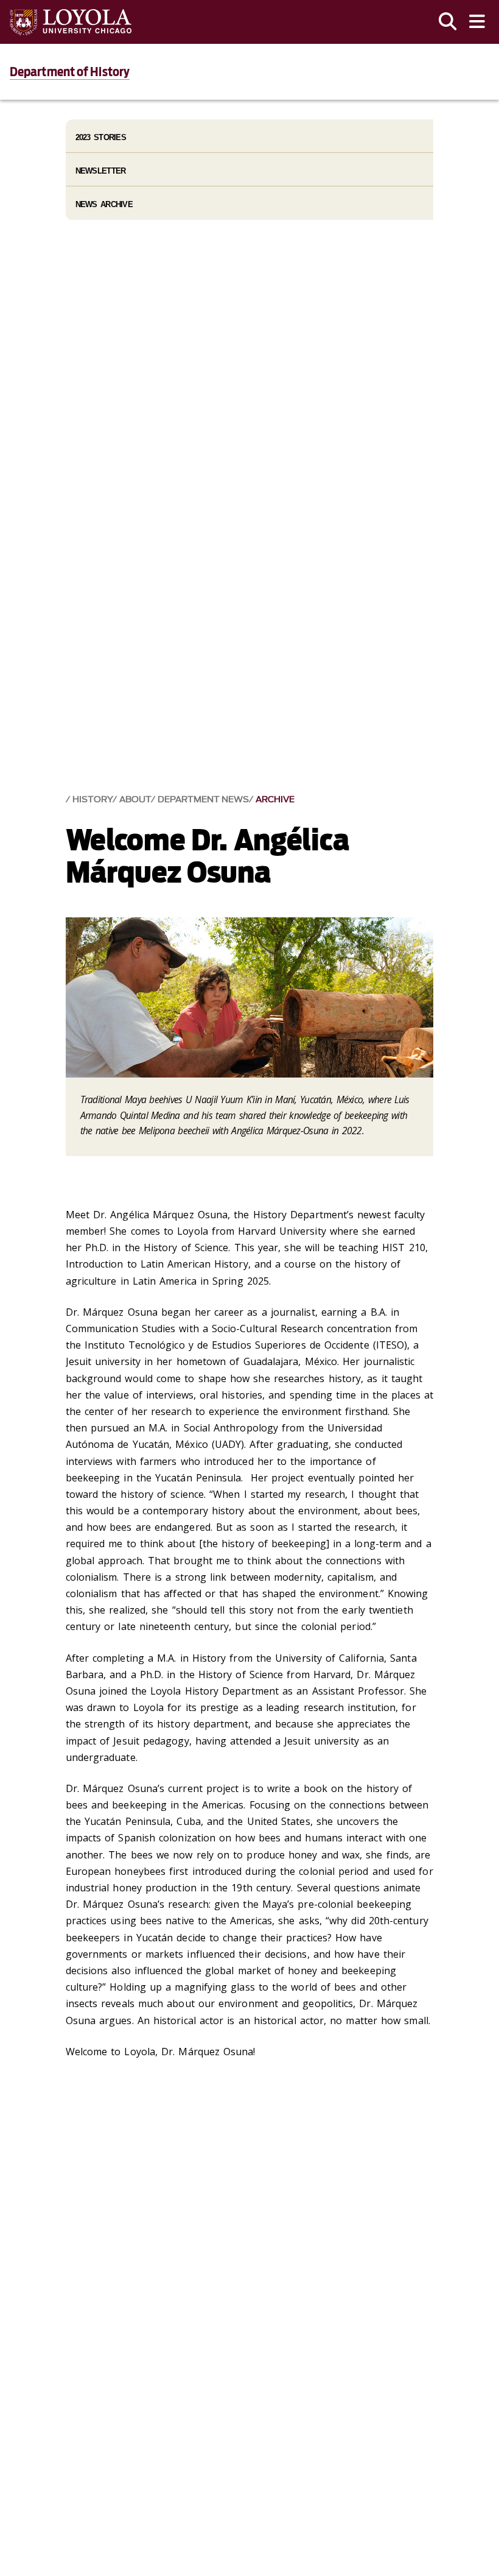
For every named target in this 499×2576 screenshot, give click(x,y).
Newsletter (101, 171)
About (135, 799)
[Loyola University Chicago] (71, 22)
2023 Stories (101, 137)
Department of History (70, 72)
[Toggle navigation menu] (477, 22)
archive (275, 799)
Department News (203, 799)
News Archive (104, 204)
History (92, 799)
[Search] (448, 22)
